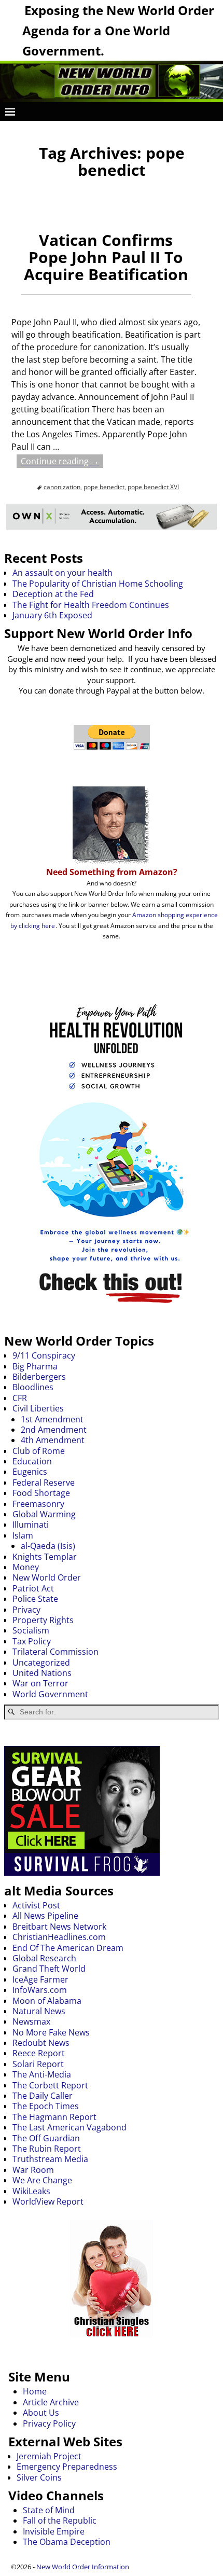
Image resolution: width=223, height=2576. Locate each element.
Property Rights (43, 1620)
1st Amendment (52, 1419)
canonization (62, 487)
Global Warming (44, 1514)
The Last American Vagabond (69, 2127)
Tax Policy (32, 1641)
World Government (50, 1694)
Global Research (44, 1958)
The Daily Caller (43, 2096)
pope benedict (104, 487)
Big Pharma (35, 1366)
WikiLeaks (31, 2191)
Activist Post (36, 1905)
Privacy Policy (49, 2423)
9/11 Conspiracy (44, 1355)
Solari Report (38, 2064)
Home (35, 2391)
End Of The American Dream (68, 1948)
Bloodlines (33, 1387)
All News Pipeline (45, 1916)
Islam (23, 1535)
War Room (33, 2170)
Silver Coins (39, 2477)
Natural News (39, 2011)
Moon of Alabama (47, 2001)
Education (32, 1461)
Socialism (31, 1630)
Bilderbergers (39, 1377)
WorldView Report (48, 2201)
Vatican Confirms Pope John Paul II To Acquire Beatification (106, 257)
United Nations (42, 1673)
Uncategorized (41, 1663)
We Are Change (42, 2180)
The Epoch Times (46, 2106)
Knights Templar (45, 1557)
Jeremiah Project (49, 2456)
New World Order (47, 1577)
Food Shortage (41, 1493)
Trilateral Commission (55, 1652)
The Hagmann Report (54, 2117)
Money (26, 1567)
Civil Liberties (38, 1408)
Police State (35, 1599)
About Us (41, 2413)
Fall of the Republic (60, 2520)
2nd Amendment (54, 1430)
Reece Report (39, 2053)
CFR (20, 1398)
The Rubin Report (47, 2149)
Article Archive (51, 2402)
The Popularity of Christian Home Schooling (98, 584)
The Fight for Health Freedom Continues (91, 605)
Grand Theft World (49, 1969)
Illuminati (31, 1525)
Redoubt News (41, 2043)
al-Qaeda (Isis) (48, 1546)
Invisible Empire (54, 2531)
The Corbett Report (50, 2085)
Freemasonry (38, 1504)
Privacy (26, 1610)
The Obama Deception (67, 2542)
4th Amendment (53, 1440)
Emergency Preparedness (67, 2467)
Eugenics (30, 1472)
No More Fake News (51, 2032)
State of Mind (49, 2510)
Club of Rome (39, 1451)
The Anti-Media (42, 2074)
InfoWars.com (40, 1990)
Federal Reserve (44, 1483)
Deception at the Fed (53, 594)
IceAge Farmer (40, 1979)
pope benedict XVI (153, 487)
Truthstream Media (50, 2159)
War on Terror (40, 1683)
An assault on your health (62, 573)
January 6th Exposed (52, 615)
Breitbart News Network (59, 1927)
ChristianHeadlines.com (59, 1937)
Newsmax (31, 2021)
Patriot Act (33, 1588)
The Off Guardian (46, 2138)
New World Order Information (83, 2567)
